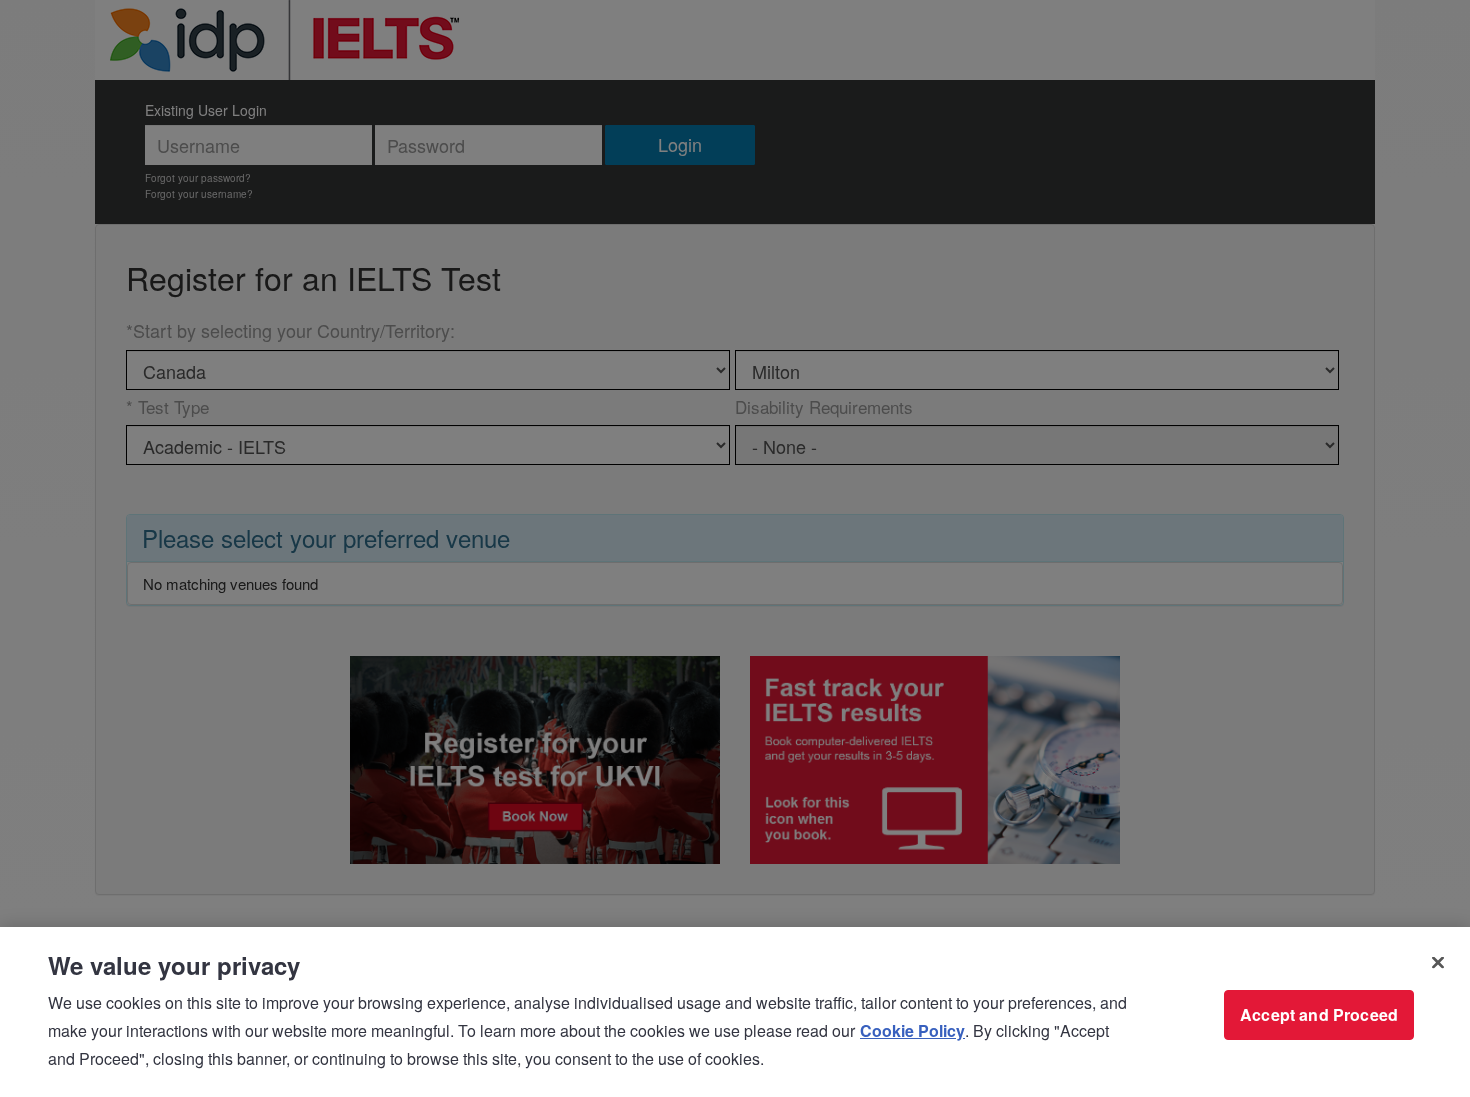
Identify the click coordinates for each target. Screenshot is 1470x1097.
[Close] (1438, 963)
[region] (735, 1012)
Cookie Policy (912, 1030)
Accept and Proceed (1319, 1014)
